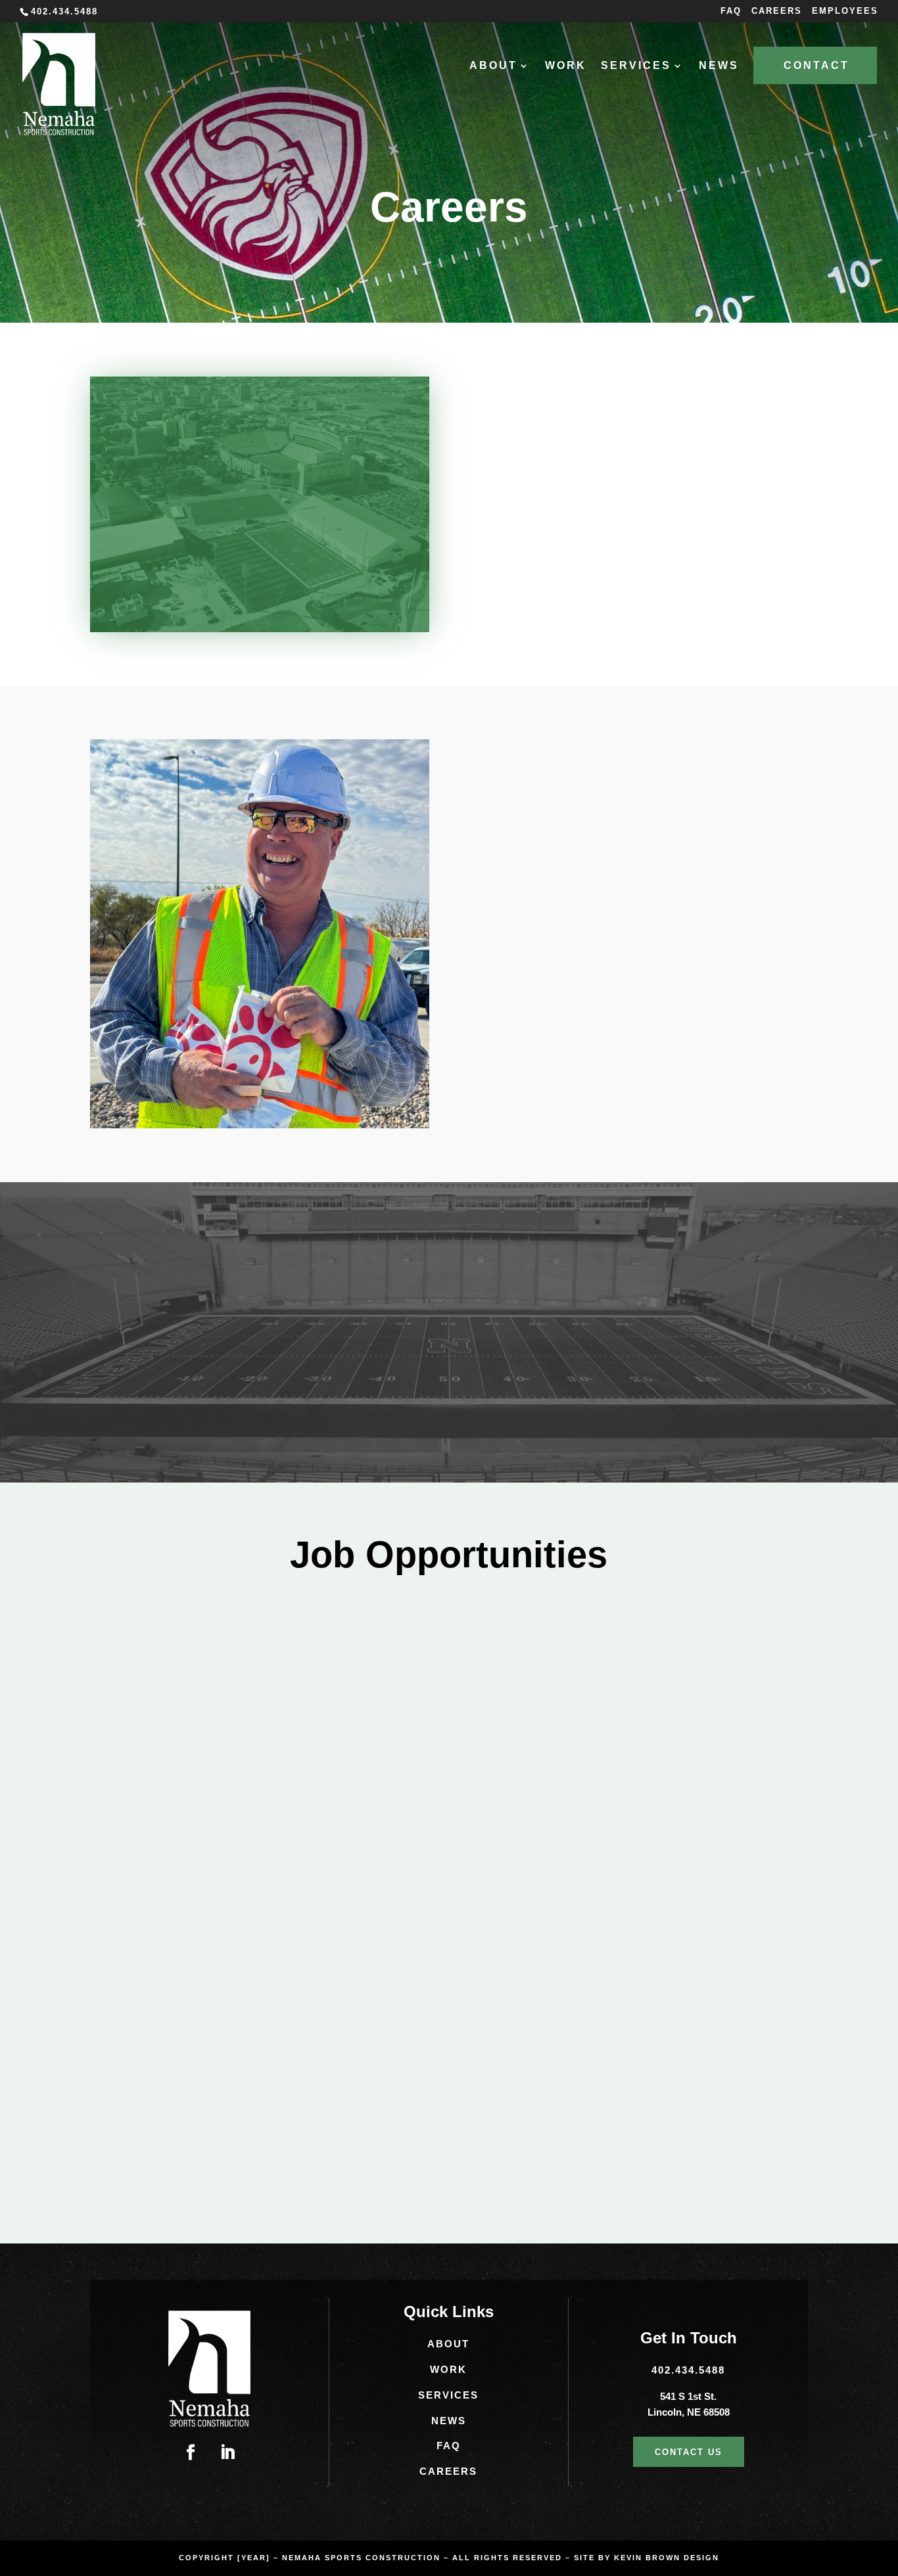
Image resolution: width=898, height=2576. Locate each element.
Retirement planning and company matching (624, 843)
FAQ (731, 11)
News (719, 66)
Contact (816, 65)
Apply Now (177, 1800)
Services (448, 2395)
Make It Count (605, 544)
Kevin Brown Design (667, 2558)
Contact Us (689, 2452)
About (448, 2344)
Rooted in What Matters (641, 447)
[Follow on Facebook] (191, 2452)
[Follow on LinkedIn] (227, 2452)
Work (566, 66)
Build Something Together (652, 496)
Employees (845, 11)
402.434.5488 (688, 2370)
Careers (777, 11)
